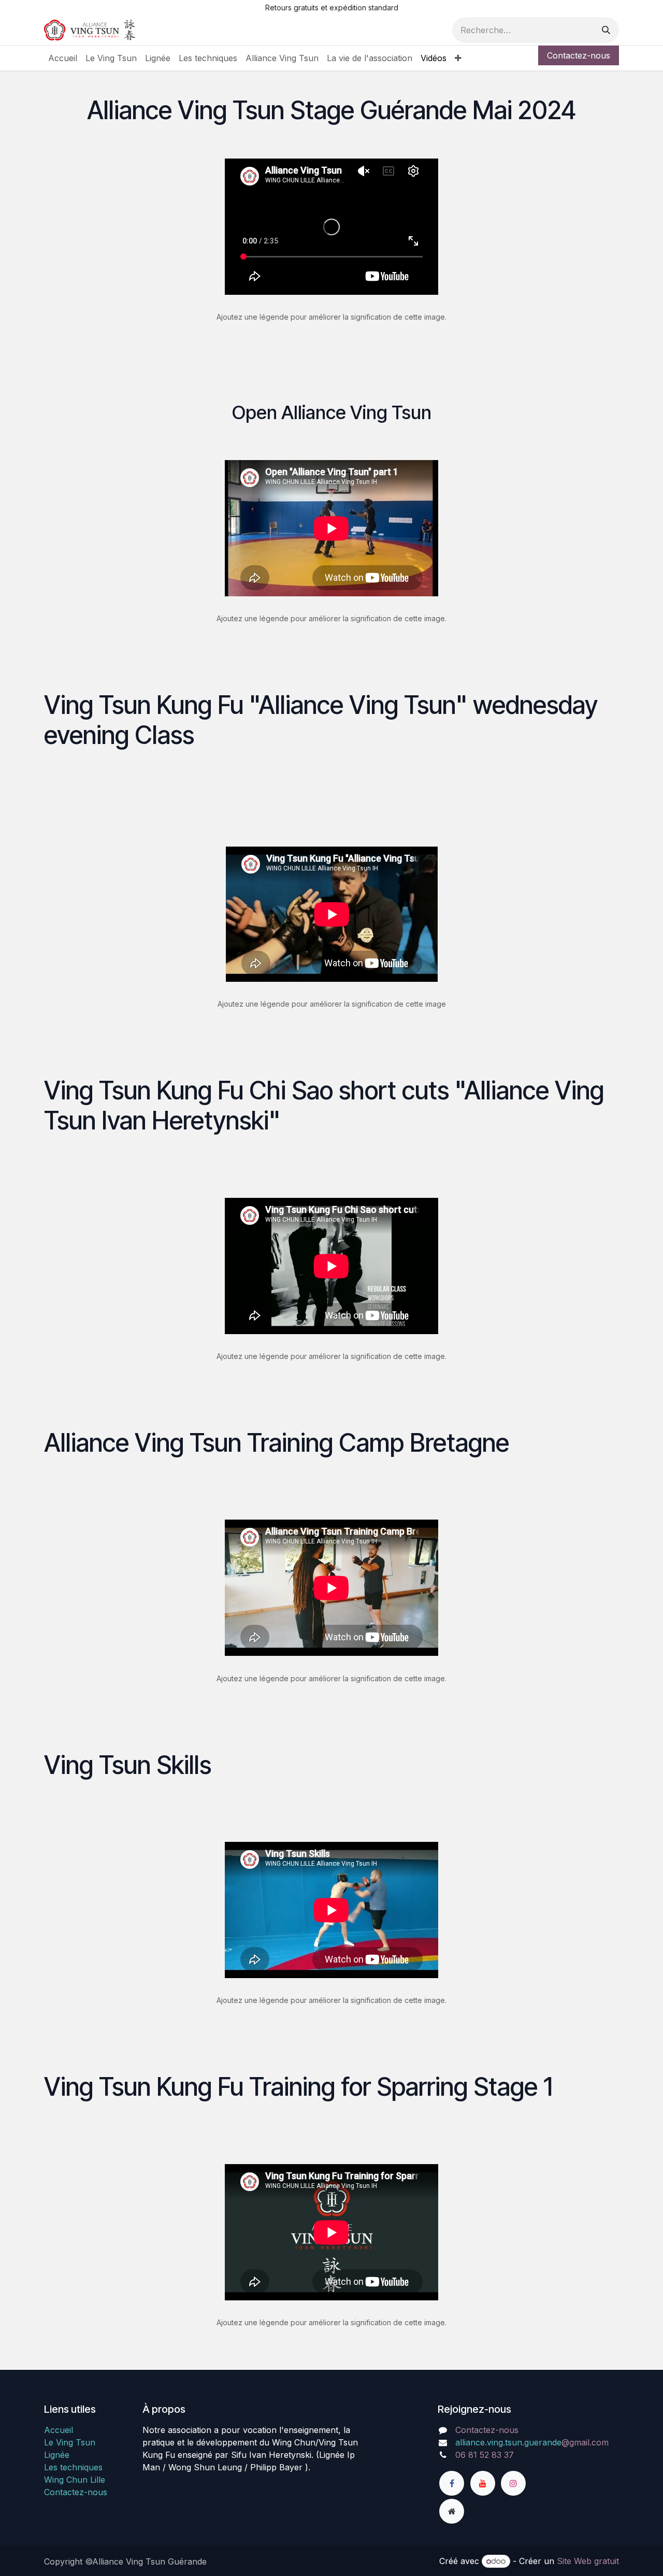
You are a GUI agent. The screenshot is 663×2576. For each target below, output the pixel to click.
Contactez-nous (579, 55)
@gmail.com (532, 2442)
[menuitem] (63, 58)
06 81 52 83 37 (485, 2455)
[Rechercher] (606, 30)
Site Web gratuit (588, 2561)
